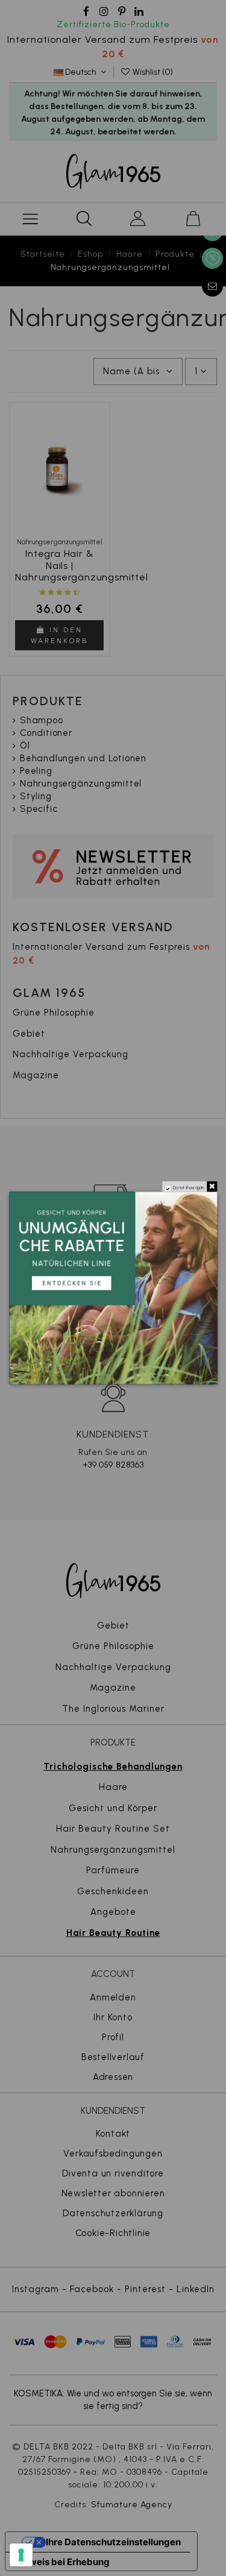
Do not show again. (189, 1188)
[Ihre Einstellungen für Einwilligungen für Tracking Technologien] (21, 2555)
